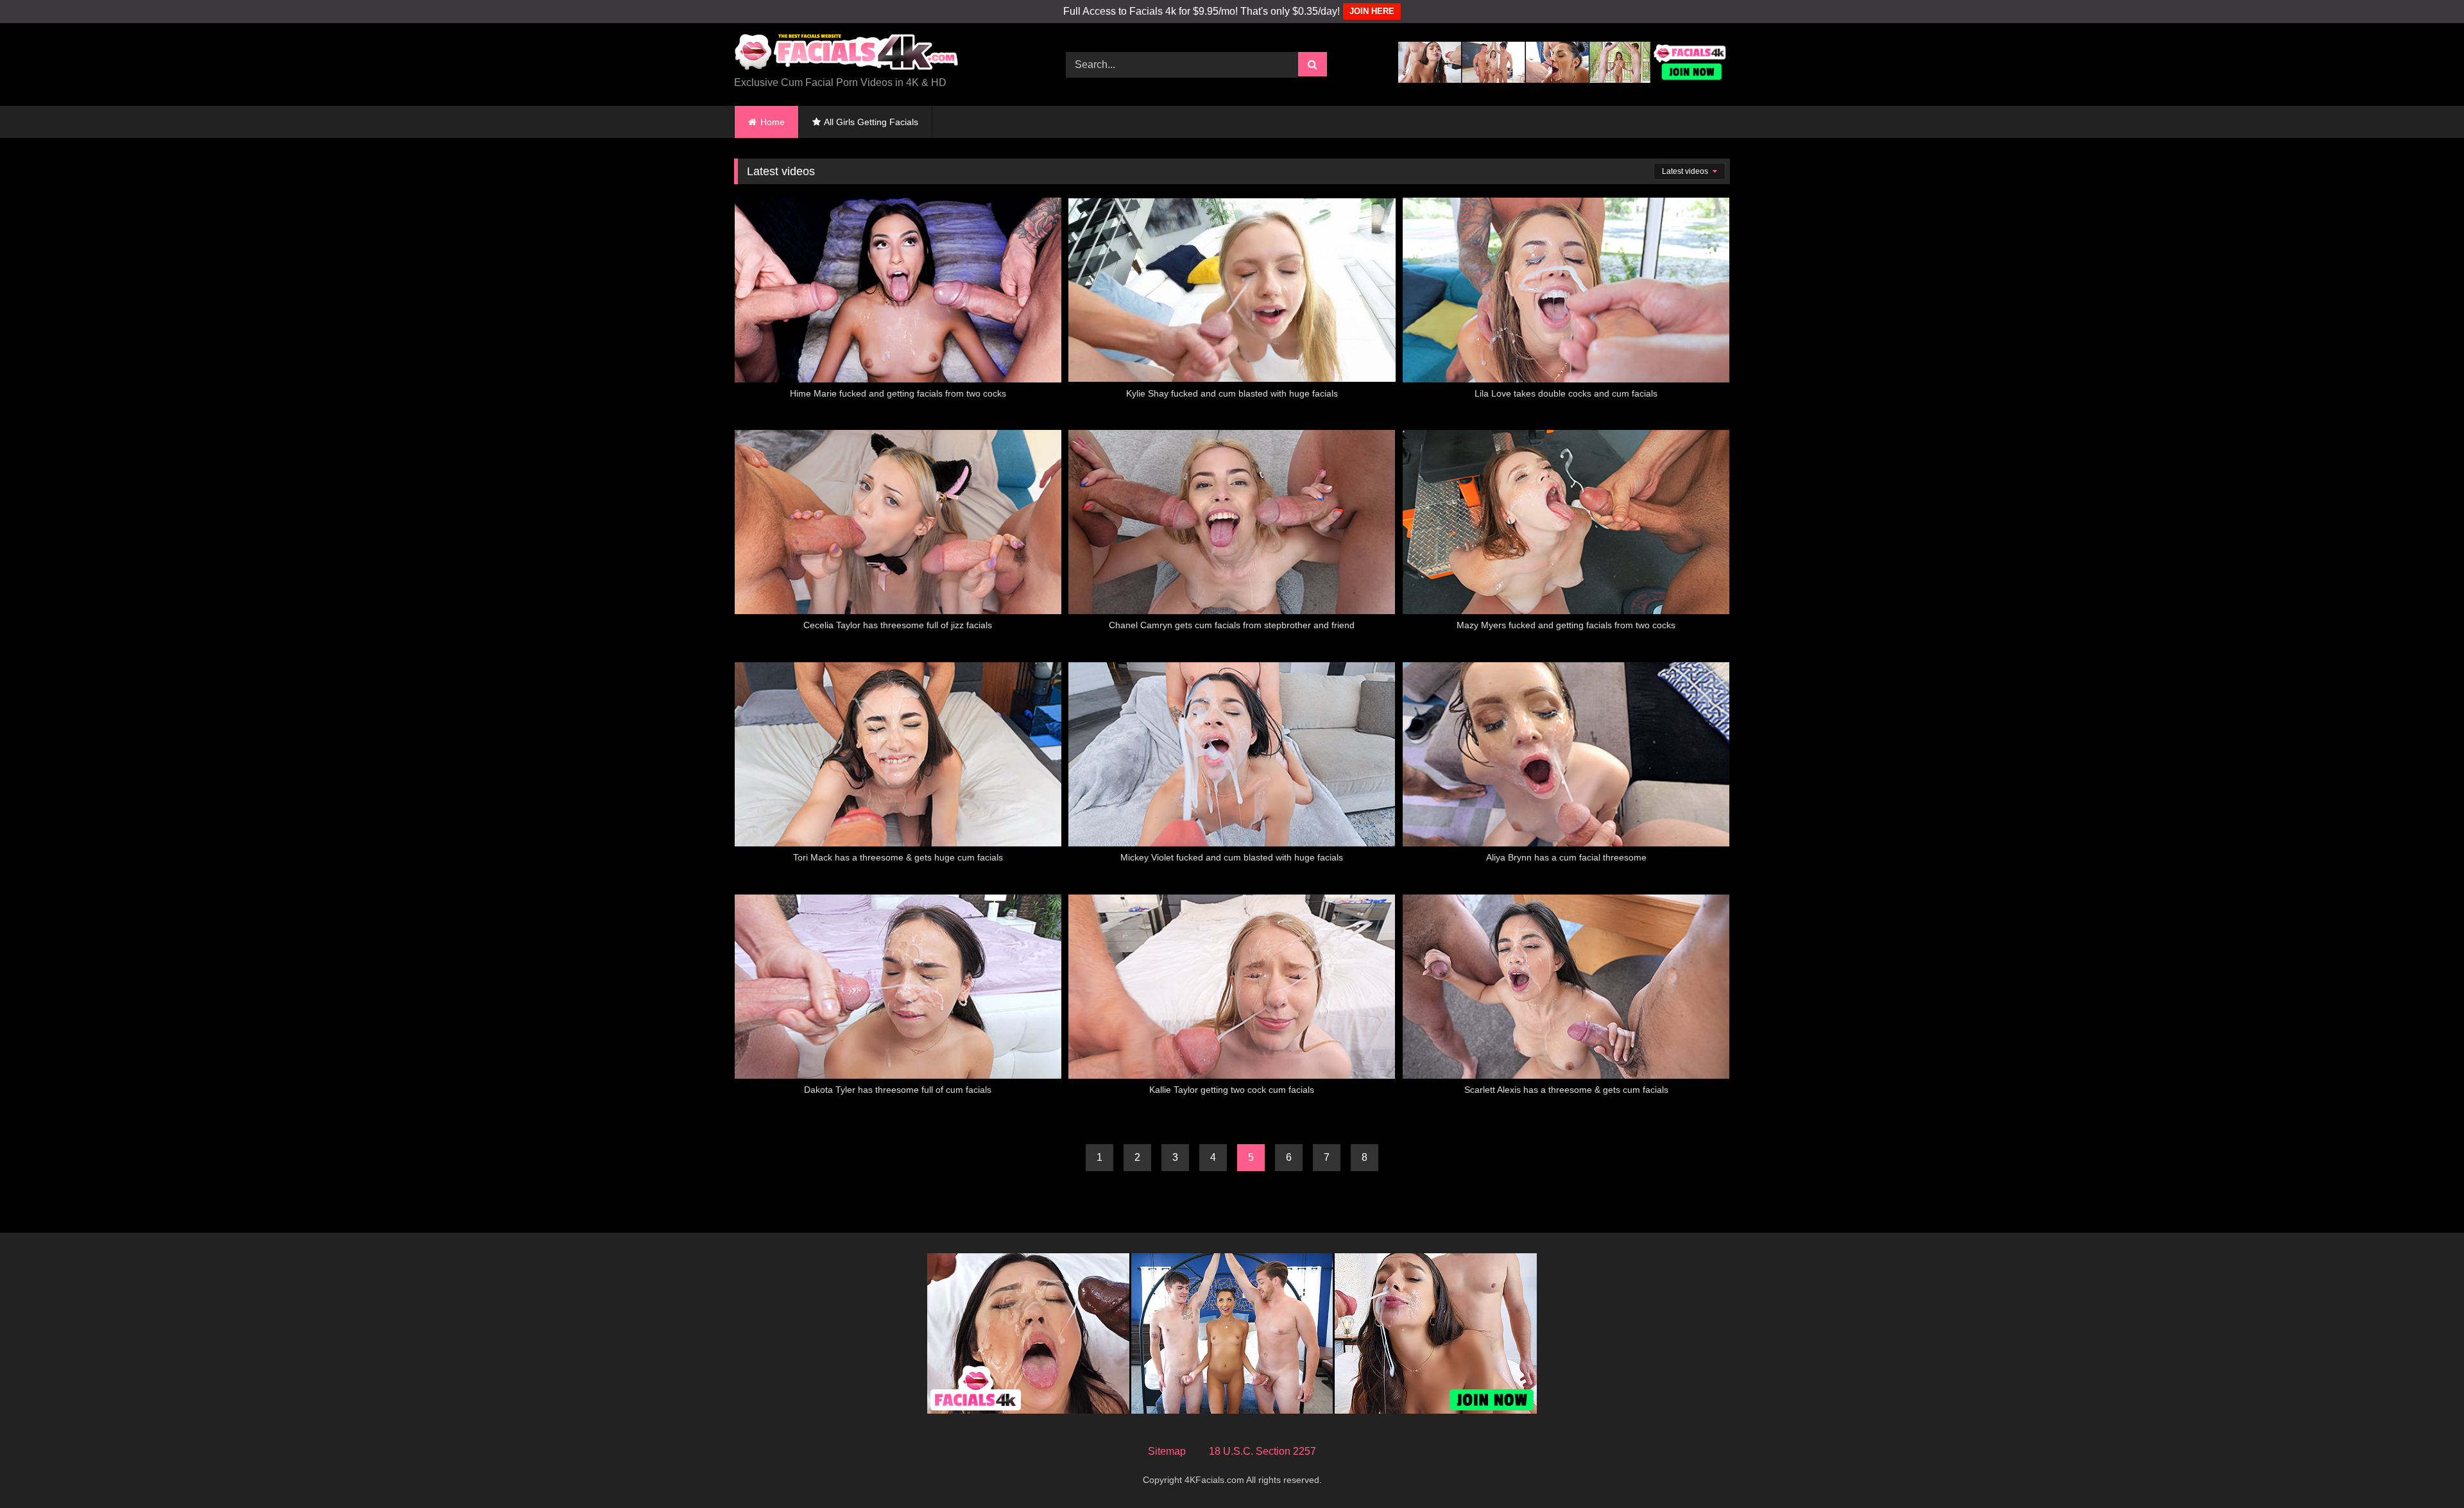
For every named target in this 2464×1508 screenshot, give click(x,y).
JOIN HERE (1372, 11)
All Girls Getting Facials (871, 122)
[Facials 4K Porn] (846, 54)
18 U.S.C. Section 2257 (1262, 1451)
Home (773, 122)
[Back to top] (2424, 1470)
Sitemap (1167, 1451)
